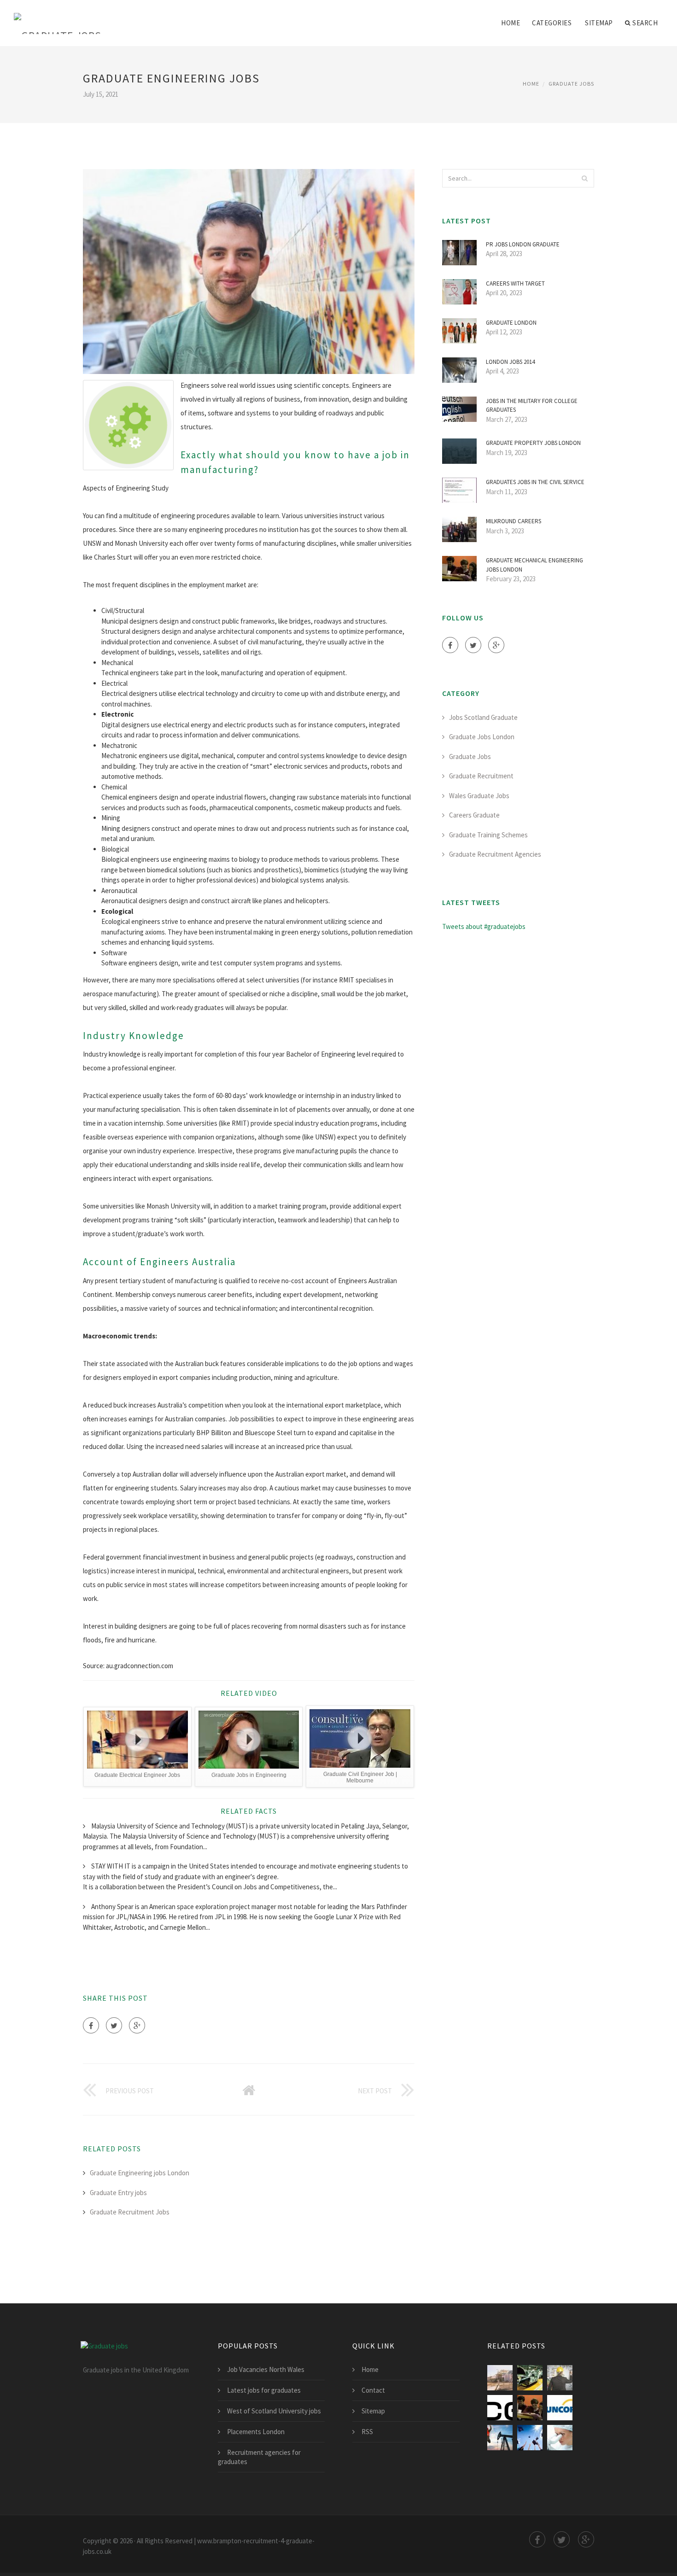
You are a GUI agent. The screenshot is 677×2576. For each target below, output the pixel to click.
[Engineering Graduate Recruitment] (560, 2408)
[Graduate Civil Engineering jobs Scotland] (560, 2378)
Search (645, 23)
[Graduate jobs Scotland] (530, 2438)
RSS (367, 2432)
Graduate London (511, 323)
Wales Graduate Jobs (479, 796)
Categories (552, 23)
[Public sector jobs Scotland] (500, 2438)
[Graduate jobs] (58, 17)
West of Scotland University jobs (274, 2411)
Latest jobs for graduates (264, 2390)
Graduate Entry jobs (118, 2193)
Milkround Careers (514, 521)
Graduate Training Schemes (488, 835)
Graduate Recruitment (481, 776)
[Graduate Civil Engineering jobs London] (500, 2408)
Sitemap (599, 23)
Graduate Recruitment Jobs (130, 2212)
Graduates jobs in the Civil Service (535, 482)
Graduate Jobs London (482, 737)
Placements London (256, 2432)
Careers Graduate (474, 815)
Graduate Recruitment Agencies (495, 854)
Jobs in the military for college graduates (532, 406)
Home (511, 23)
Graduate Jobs (571, 84)
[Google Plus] (137, 2025)
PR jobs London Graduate (523, 244)
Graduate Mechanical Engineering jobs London (534, 565)
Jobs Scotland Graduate (483, 717)
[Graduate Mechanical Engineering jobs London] (530, 2408)
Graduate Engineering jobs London (140, 2173)
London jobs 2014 (510, 362)
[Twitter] (114, 2025)
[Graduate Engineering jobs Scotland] (500, 2378)
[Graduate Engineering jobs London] (530, 2378)
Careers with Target (515, 283)
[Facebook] (91, 2025)
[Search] (584, 178)
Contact (373, 2390)
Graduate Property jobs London (533, 443)
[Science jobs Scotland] (560, 2438)
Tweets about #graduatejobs (484, 926)
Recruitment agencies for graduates (259, 2457)
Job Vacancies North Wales (266, 2369)
